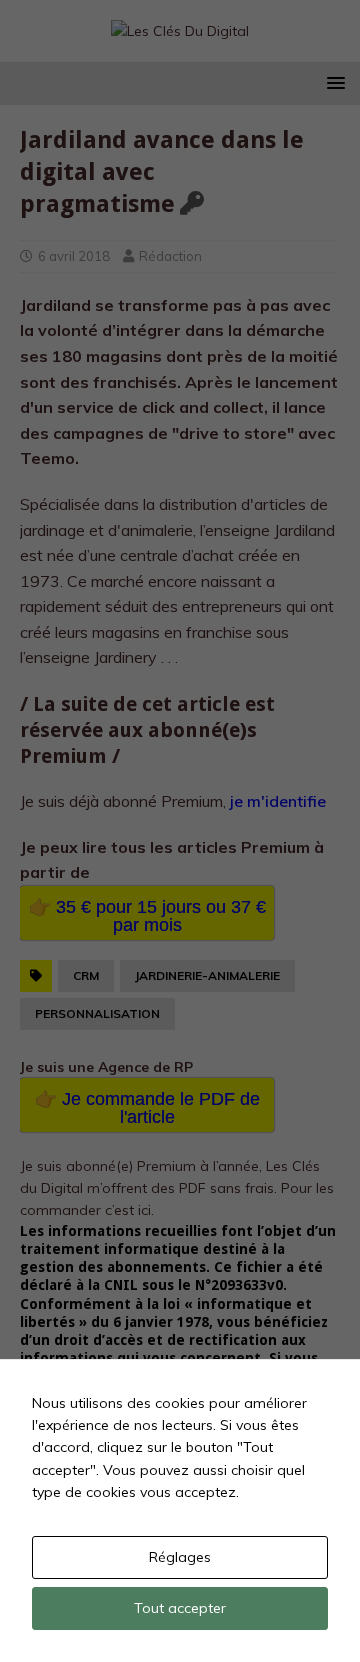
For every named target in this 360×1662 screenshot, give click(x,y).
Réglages (180, 1557)
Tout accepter (180, 1608)
